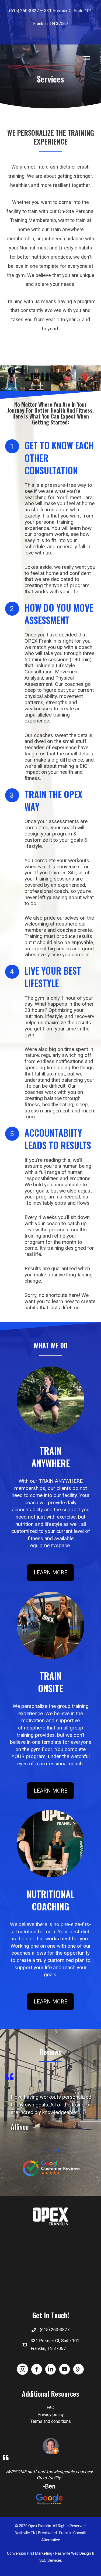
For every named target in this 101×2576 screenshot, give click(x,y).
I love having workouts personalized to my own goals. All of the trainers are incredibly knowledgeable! (51, 2105)
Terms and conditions (51, 2421)
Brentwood (47, 2533)
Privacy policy (51, 2415)
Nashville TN (25, 2533)
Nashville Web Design (73, 2553)
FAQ (50, 2408)
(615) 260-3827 (24, 11)
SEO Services (51, 2560)
